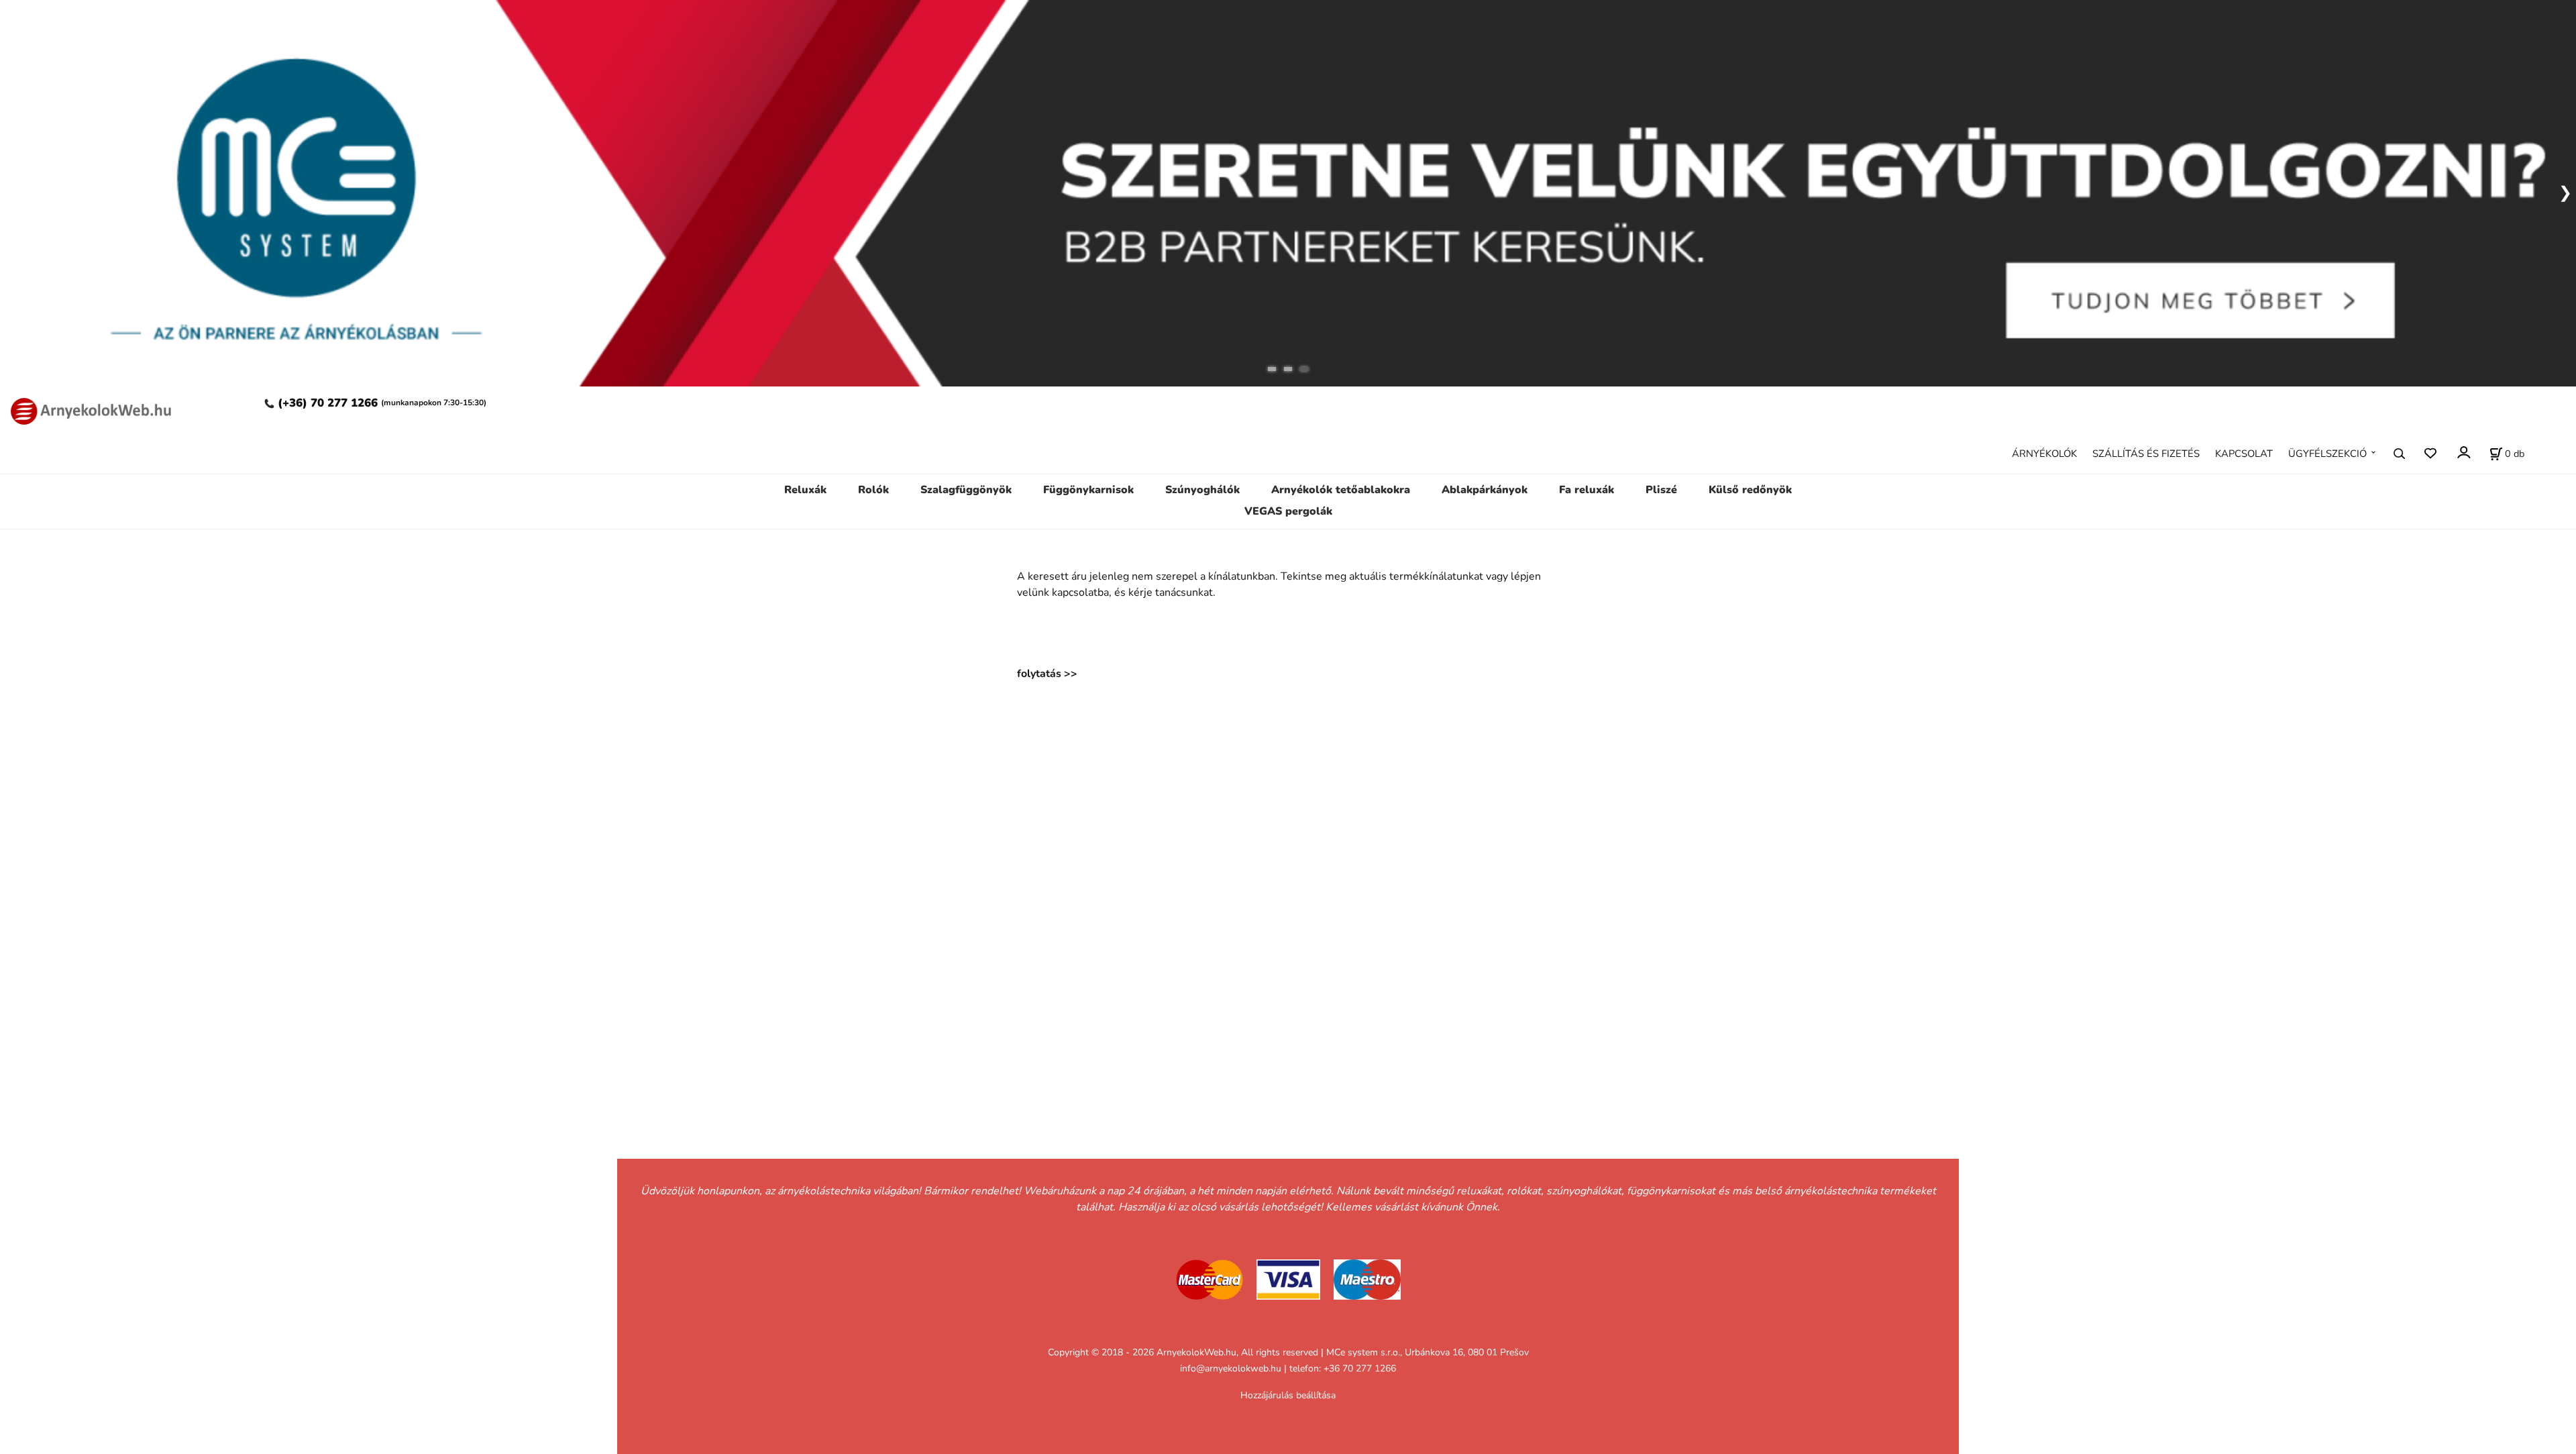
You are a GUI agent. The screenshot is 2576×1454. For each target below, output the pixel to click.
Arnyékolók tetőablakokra (1341, 490)
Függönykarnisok (1088, 490)
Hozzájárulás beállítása (1288, 1395)
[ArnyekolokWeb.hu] (87, 410)
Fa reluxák (1587, 490)
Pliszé (1661, 490)
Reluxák (805, 490)
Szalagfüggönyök (966, 490)
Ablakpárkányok (1485, 490)
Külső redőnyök (1750, 490)
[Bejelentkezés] (2463, 452)
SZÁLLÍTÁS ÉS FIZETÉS (2146, 454)
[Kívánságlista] (2430, 453)
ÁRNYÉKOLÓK (2044, 454)
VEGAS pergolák (1288, 511)
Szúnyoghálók (1202, 490)
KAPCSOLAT (2244, 454)
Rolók (873, 490)
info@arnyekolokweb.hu (1231, 1368)
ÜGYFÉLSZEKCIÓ (2327, 454)
